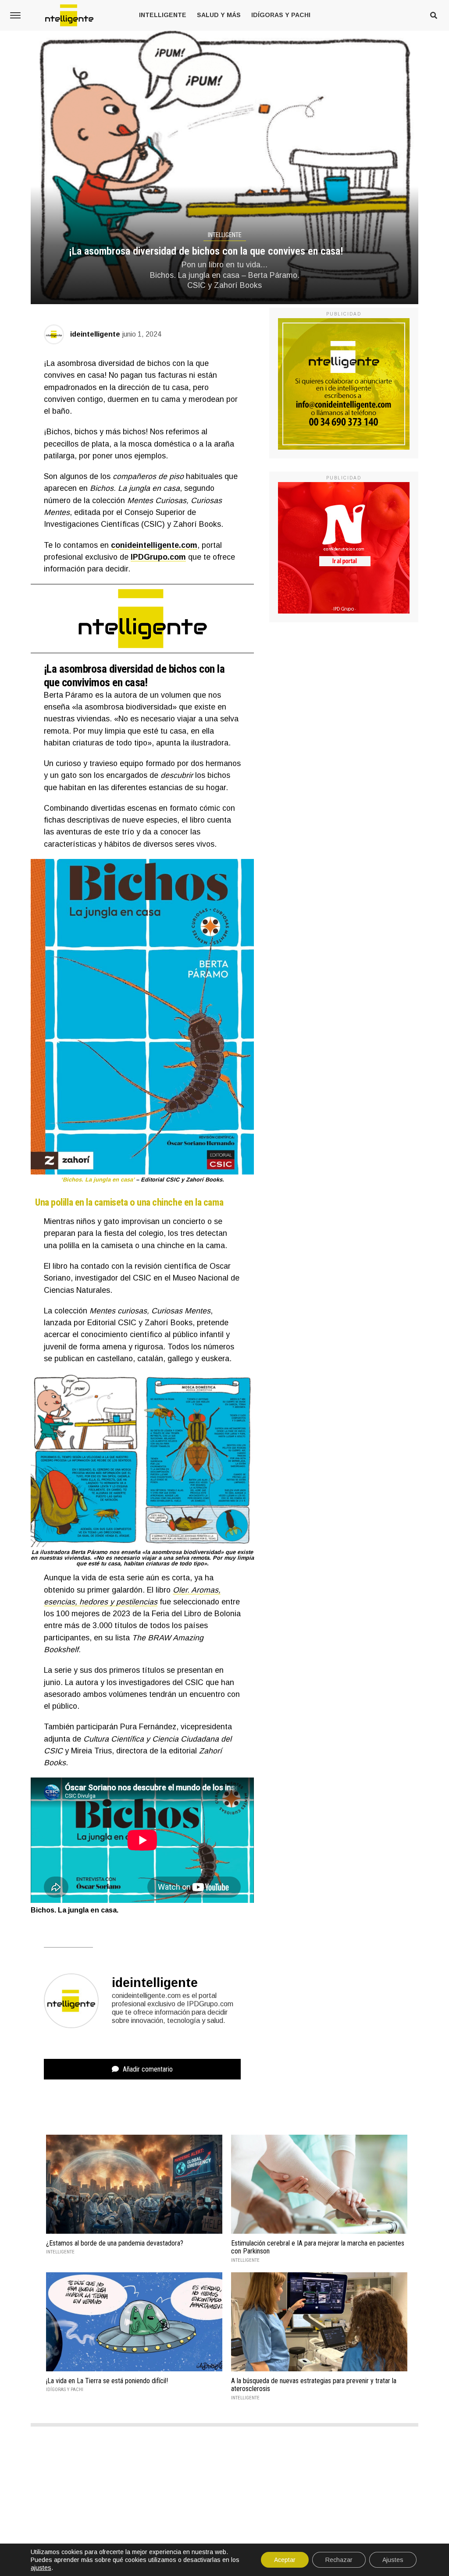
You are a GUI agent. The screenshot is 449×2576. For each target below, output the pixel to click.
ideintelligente (95, 334)
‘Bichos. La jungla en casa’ (98, 1180)
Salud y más (219, 15)
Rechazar (339, 2560)
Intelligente (163, 15)
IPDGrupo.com (158, 557)
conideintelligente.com (154, 545)
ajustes (41, 2568)
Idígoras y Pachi (281, 15)
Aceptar (285, 2560)
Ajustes (393, 2560)
